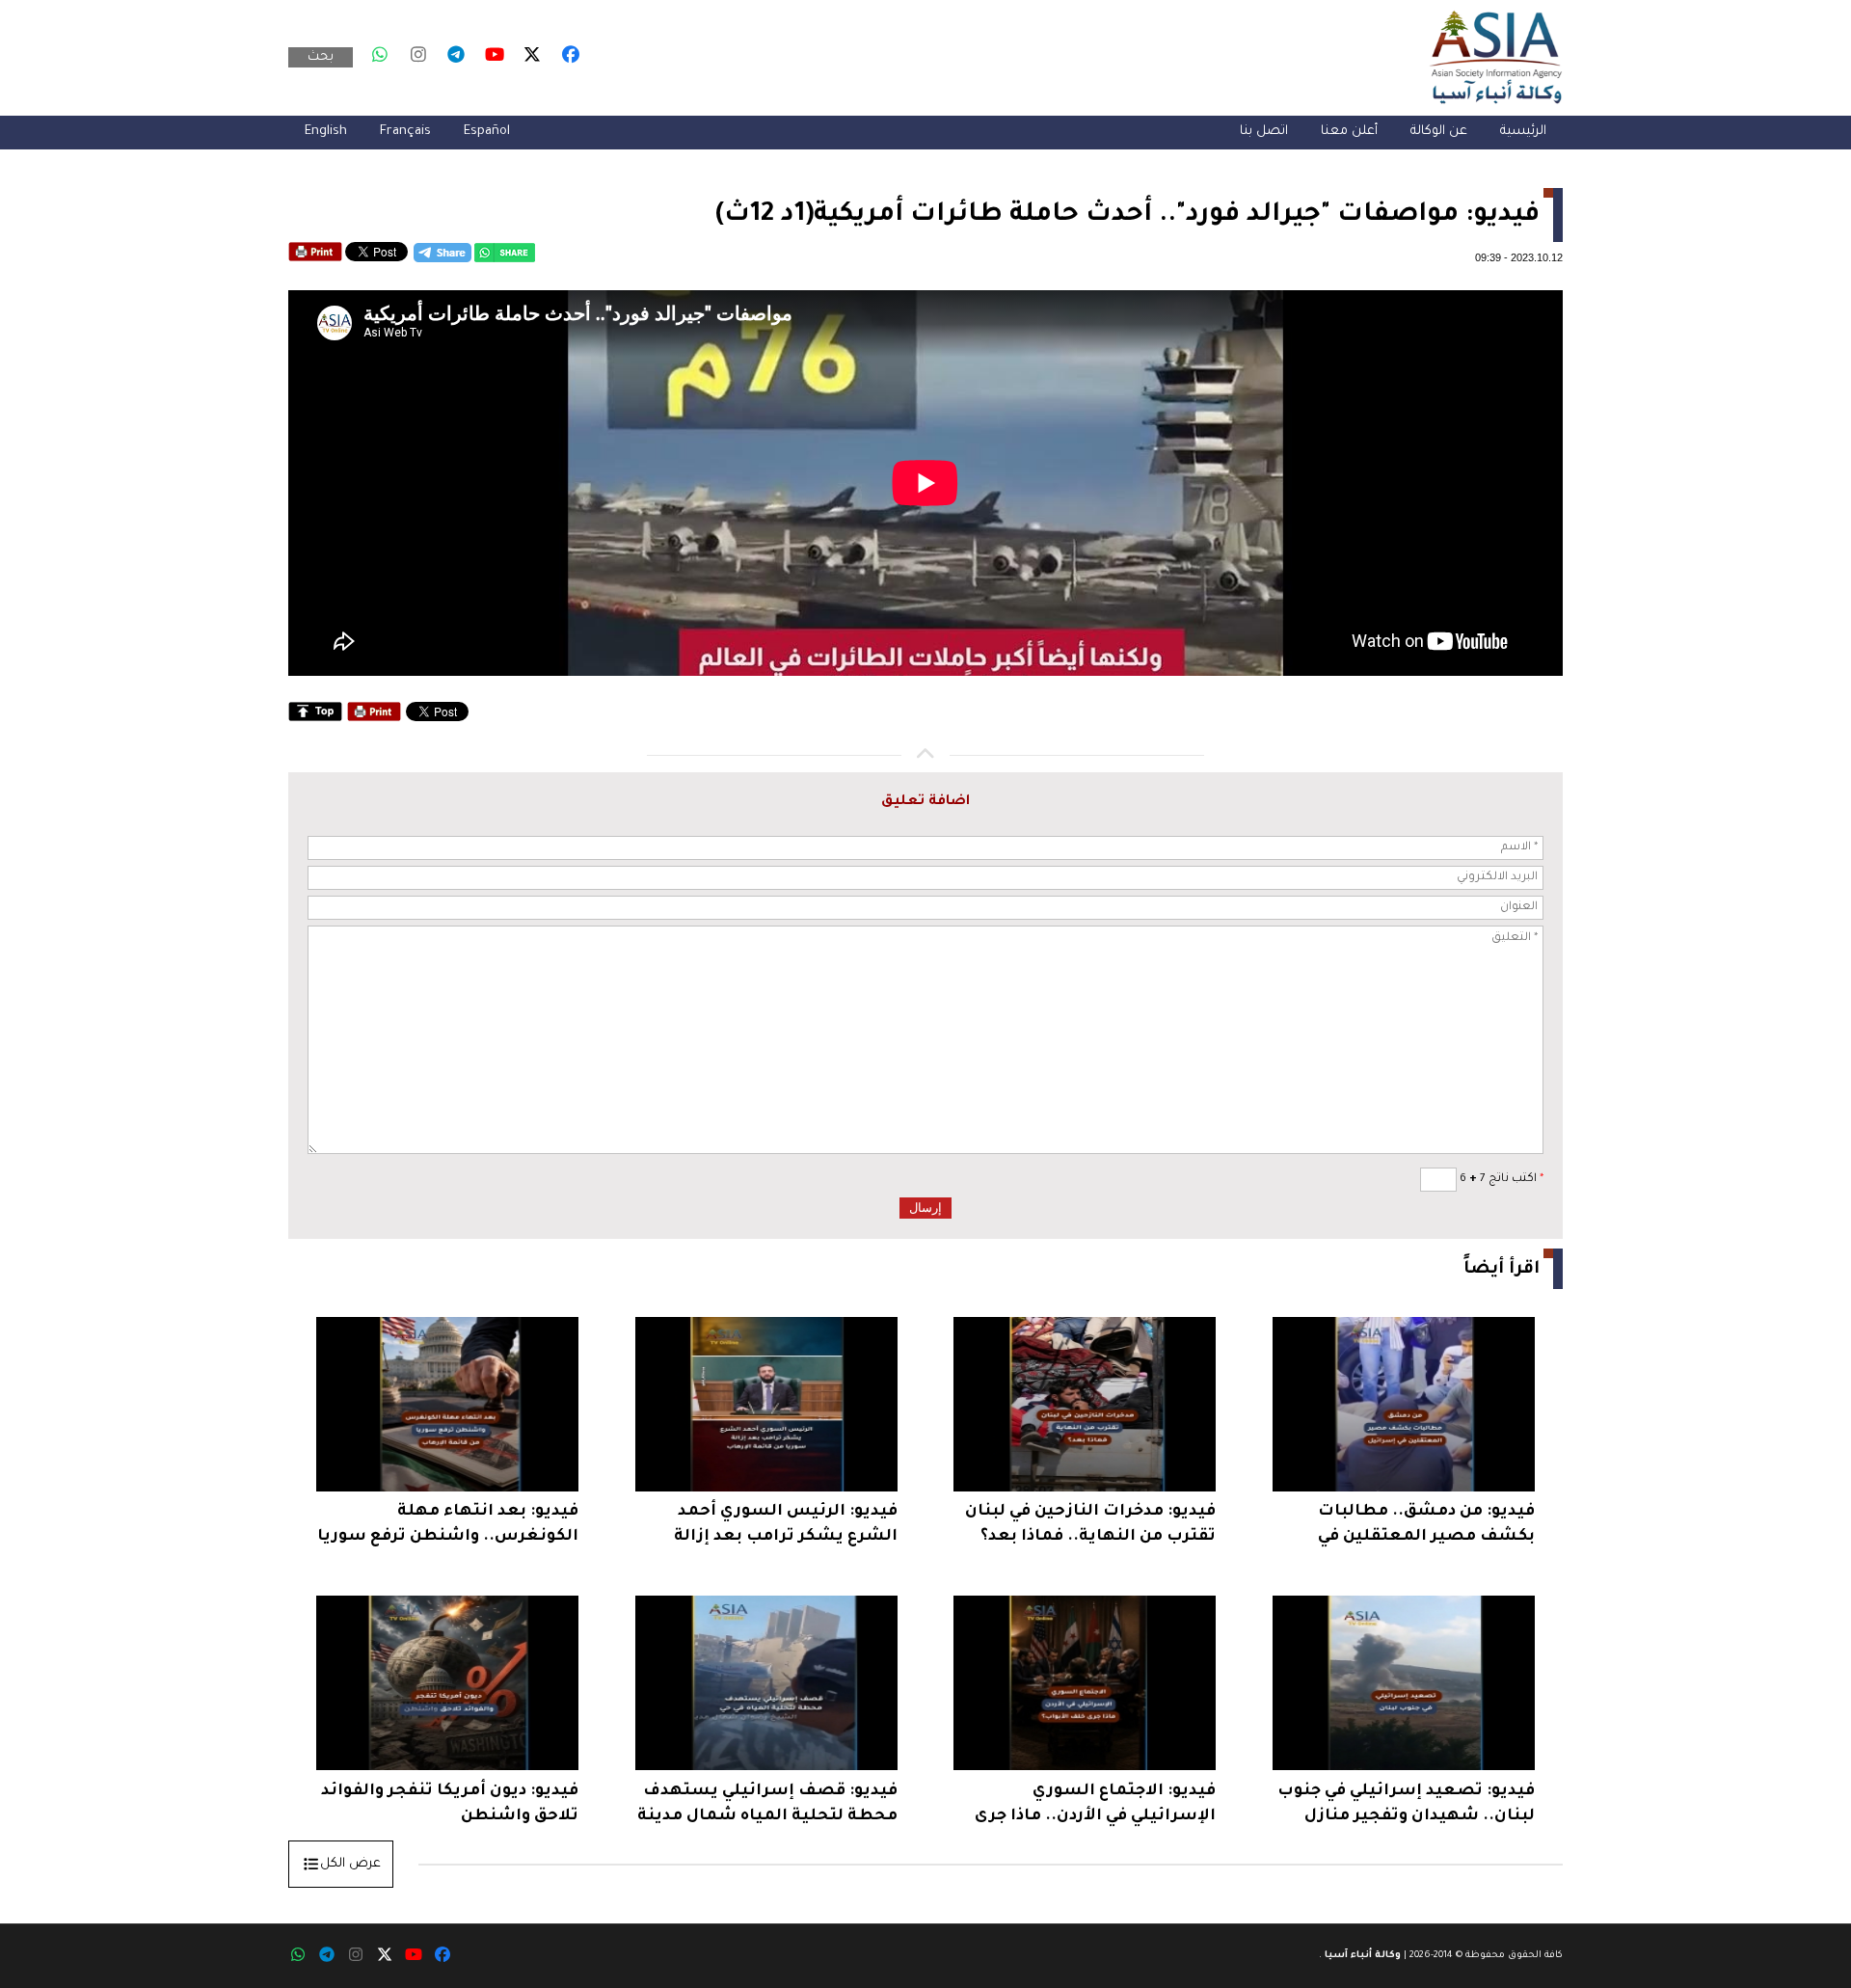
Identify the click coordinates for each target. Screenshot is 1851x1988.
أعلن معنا (1349, 132)
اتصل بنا (1264, 132)
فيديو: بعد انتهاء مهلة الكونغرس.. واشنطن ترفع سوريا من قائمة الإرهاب (448, 1527)
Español (487, 132)
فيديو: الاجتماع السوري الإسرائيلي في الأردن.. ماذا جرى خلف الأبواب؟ (1095, 1806)
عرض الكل (350, 1864)
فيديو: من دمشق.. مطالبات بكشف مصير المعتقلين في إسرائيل (1426, 1527)
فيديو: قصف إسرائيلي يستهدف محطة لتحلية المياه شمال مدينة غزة (767, 1806)
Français (405, 132)
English (326, 132)
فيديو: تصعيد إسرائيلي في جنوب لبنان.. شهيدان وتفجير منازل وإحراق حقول (1406, 1806)
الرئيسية (1523, 132)
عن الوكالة (1439, 132)
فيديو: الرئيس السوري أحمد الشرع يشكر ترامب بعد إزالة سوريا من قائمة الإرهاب (786, 1527)
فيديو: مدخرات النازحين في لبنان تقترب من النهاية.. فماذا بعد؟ (1090, 1524)
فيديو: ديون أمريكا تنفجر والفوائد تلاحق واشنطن (450, 1804)
